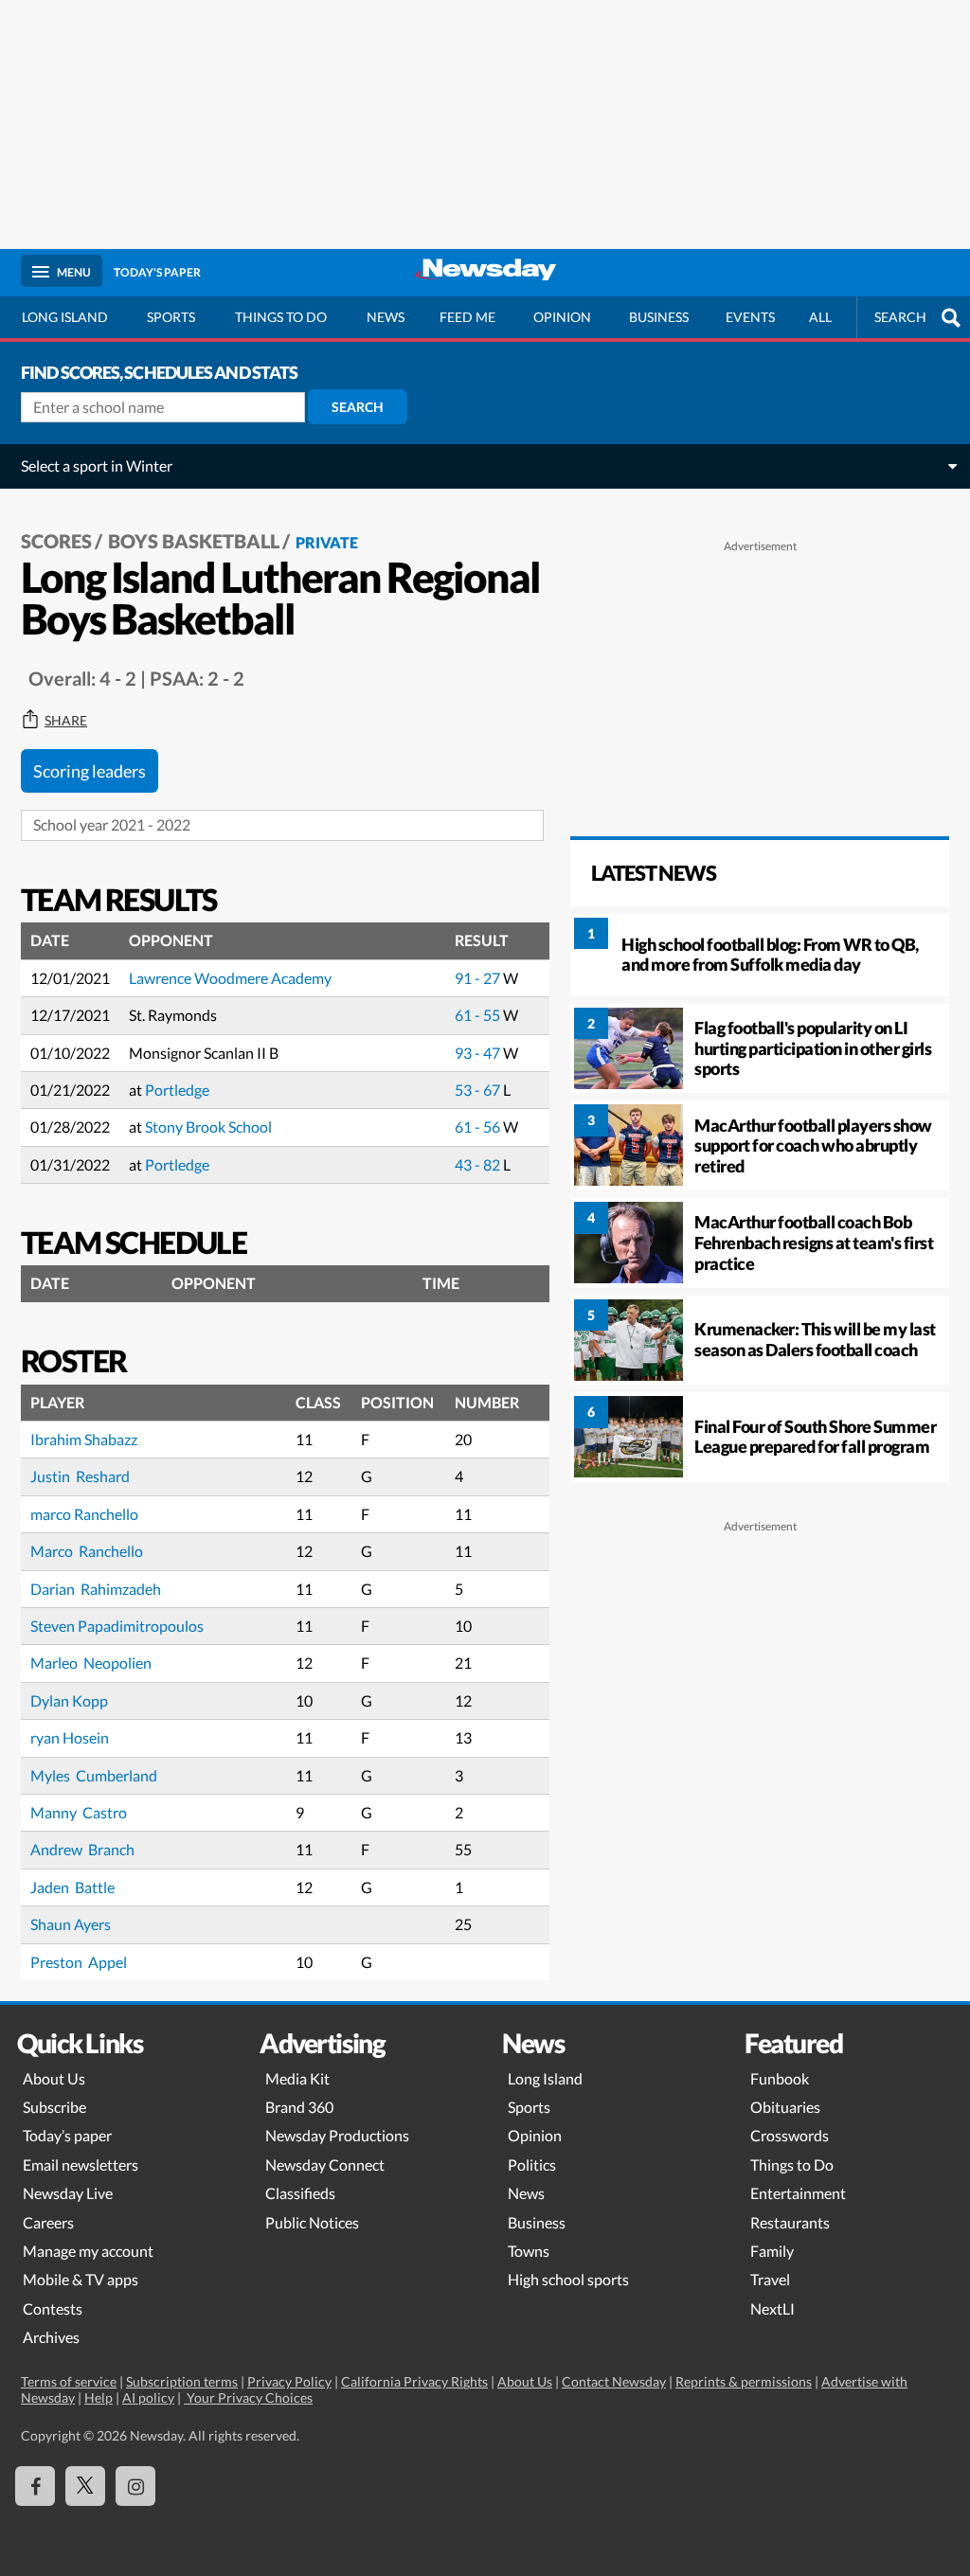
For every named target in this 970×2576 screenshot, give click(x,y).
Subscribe (54, 2107)
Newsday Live (68, 2193)
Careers (48, 2222)
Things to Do (792, 2165)
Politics (532, 2165)
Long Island (65, 317)
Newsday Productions (337, 2135)
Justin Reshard (80, 1476)
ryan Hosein (70, 1737)
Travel (770, 2279)
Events (750, 317)
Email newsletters (81, 2165)
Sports (171, 317)
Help (99, 2397)
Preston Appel (79, 1962)
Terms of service (69, 2381)
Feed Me (467, 317)
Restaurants (790, 2222)
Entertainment (798, 2193)
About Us (54, 2078)
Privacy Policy (289, 2381)
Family (772, 2251)
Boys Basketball (194, 541)
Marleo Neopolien (91, 1663)
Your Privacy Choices (248, 2397)
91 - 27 (479, 978)
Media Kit (297, 2078)
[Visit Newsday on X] (85, 2486)
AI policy (148, 2397)
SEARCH (900, 317)
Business (659, 317)
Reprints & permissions (744, 2381)
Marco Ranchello (87, 1551)
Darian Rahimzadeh (96, 1589)
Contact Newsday (614, 2381)
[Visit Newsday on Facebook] (35, 2486)
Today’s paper (67, 2135)
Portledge (177, 1090)
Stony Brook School (208, 1127)
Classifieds (300, 2193)
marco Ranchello (84, 1514)
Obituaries (785, 2107)
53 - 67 (479, 1090)
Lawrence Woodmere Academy (230, 978)
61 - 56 (479, 1127)
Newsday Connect (325, 2165)
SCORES (56, 541)
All (820, 317)
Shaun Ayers (71, 1924)
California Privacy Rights (414, 2381)
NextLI (772, 2308)
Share (66, 721)
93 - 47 (479, 1053)
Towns (529, 2251)
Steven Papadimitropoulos (117, 1626)
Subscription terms (182, 2381)
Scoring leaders (90, 771)
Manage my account (88, 2251)
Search (358, 407)
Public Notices (312, 2222)
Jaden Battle (72, 1887)
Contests (53, 2308)
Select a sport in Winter (97, 465)
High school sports (568, 2279)
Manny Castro (80, 1812)
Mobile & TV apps (81, 2279)
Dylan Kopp (69, 1700)
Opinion (562, 317)
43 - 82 (479, 1164)
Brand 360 (299, 2107)
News (386, 317)
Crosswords (790, 2135)
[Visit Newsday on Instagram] (135, 2486)
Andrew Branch (84, 1849)
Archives (51, 2337)
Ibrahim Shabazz (84, 1439)
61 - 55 (479, 1015)
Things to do (281, 317)
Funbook (780, 2078)
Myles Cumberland (94, 1775)
